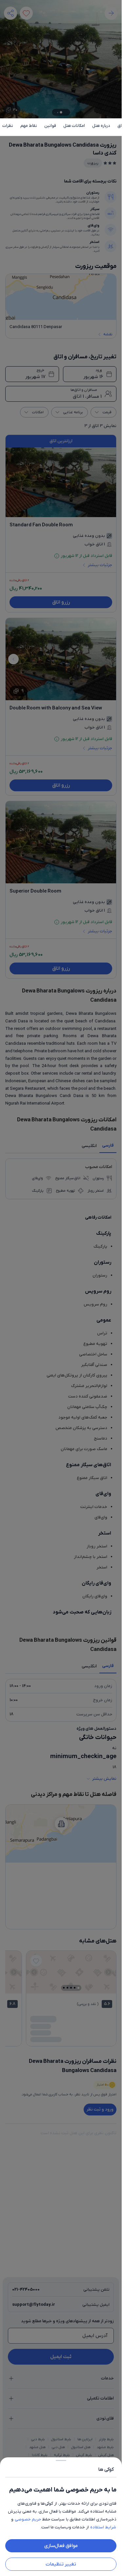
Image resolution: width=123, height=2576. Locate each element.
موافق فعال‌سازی (61, 2546)
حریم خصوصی (28, 2519)
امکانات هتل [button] (74, 126)
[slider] (61, 2459)
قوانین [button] (50, 126)
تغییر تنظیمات (61, 2564)
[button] (61, 1288)
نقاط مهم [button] (29, 126)
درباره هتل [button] (101, 126)
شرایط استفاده (103, 2527)
